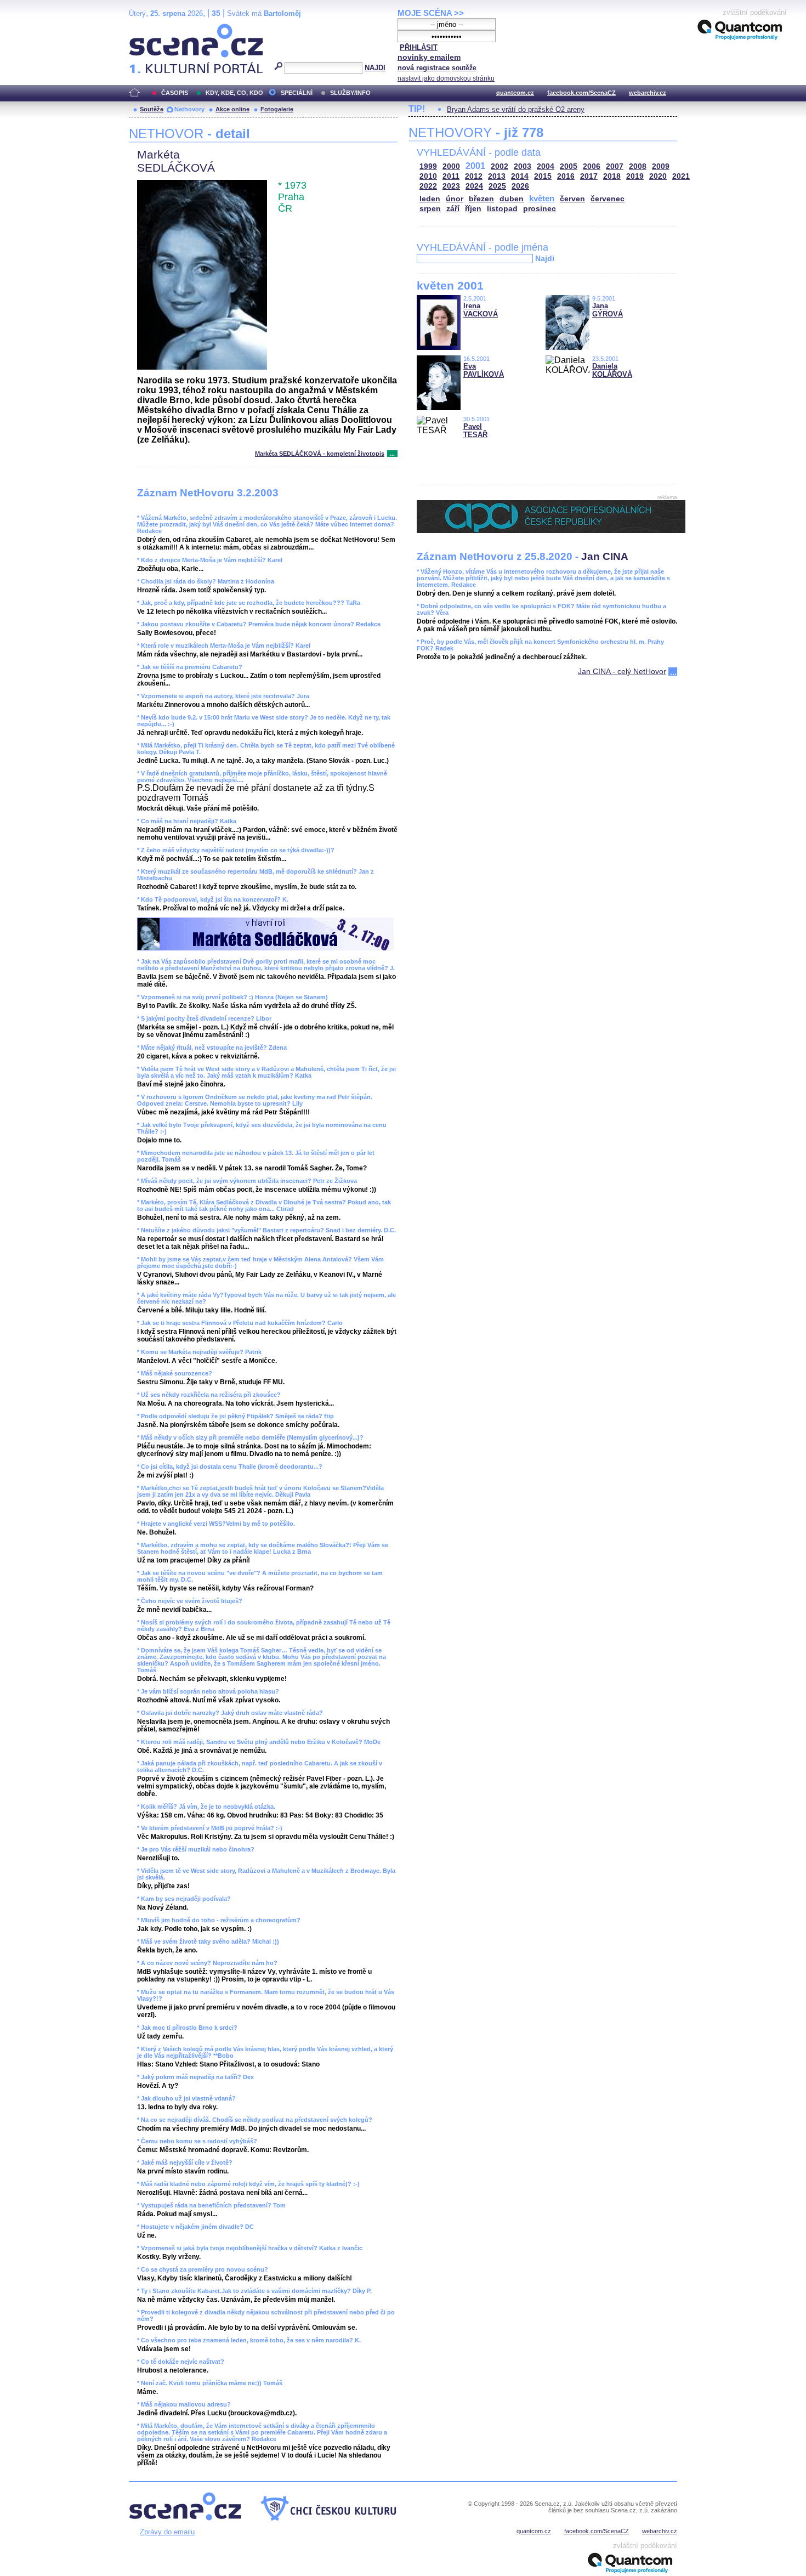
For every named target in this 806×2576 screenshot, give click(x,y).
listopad (502, 209)
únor (455, 199)
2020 (658, 176)
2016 (566, 176)
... (392, 454)
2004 (546, 166)
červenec (608, 199)
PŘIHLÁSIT (419, 47)
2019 (635, 176)
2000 (451, 166)
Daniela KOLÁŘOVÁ (612, 370)
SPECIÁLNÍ (297, 93)
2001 (475, 166)
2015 (543, 176)
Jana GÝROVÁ (608, 310)
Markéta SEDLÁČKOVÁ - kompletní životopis (320, 454)
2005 (569, 166)
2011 (451, 176)
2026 (520, 186)
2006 (592, 166)
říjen (473, 209)
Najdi (545, 258)
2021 (681, 176)
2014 (520, 176)
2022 (428, 186)
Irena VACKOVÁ (481, 310)
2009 (661, 166)
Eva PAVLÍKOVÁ (484, 370)
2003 (523, 166)
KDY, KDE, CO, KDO (234, 93)
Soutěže (152, 109)
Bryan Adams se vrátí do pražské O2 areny (516, 109)
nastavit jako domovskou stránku (446, 78)
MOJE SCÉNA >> (431, 13)
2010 (428, 176)
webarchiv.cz (648, 93)
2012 (474, 176)
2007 (615, 166)
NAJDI (375, 68)
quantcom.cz (515, 93)
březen (481, 199)
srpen (430, 209)
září (453, 209)
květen (542, 198)
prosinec (540, 209)
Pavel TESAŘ (475, 431)
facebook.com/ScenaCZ (581, 93)
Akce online (232, 109)
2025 (497, 186)
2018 (612, 176)
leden (430, 199)
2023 (451, 186)
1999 (428, 166)
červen (572, 199)
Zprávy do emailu (167, 2532)
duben (512, 199)
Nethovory (189, 109)
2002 (500, 166)
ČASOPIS (175, 93)
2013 (497, 176)
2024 (474, 186)
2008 (638, 166)
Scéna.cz (148, 28)
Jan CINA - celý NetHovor (622, 671)
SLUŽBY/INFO (350, 93)
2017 (589, 176)
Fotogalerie (277, 109)
